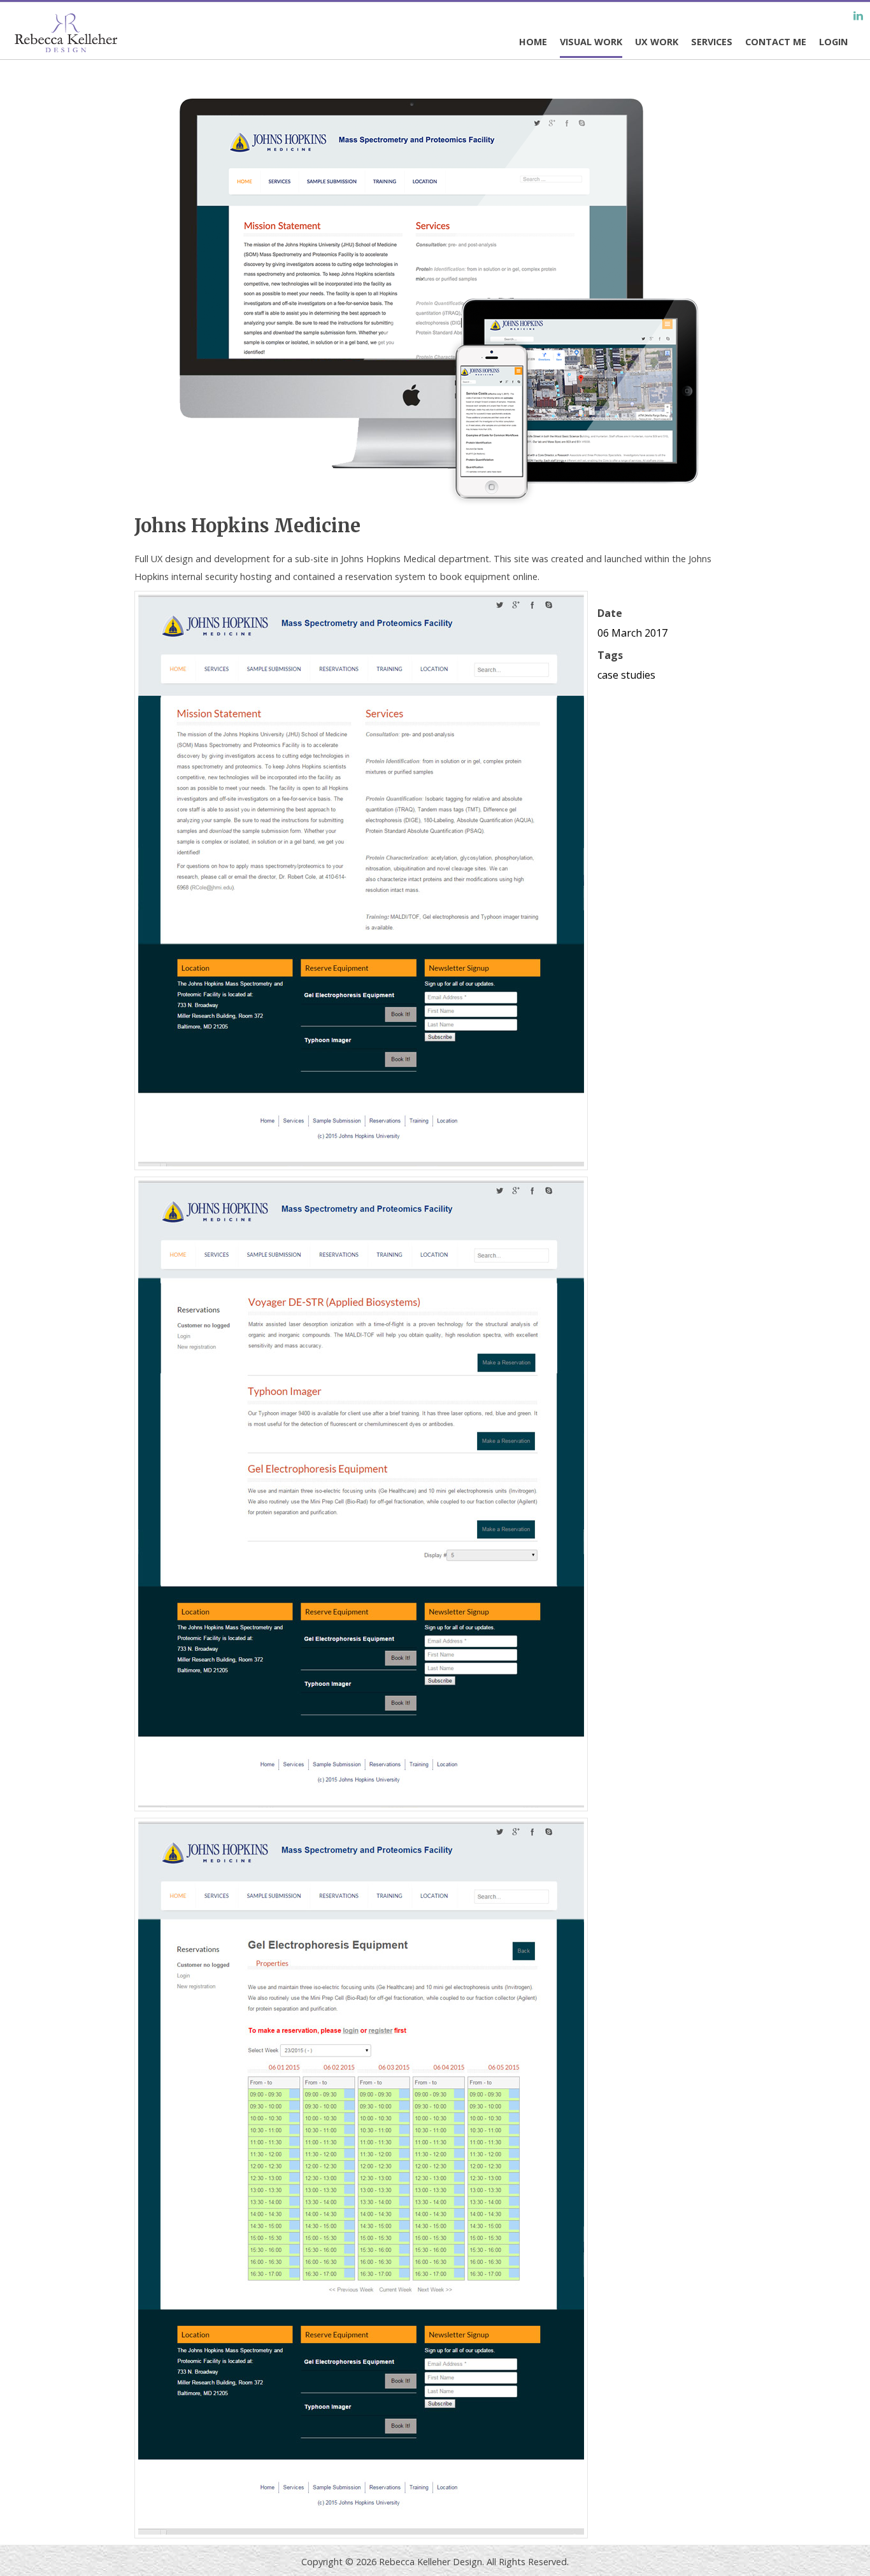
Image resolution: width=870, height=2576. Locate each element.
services (712, 42)
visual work (591, 42)
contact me (776, 42)
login (833, 42)
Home (533, 42)
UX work (657, 42)
